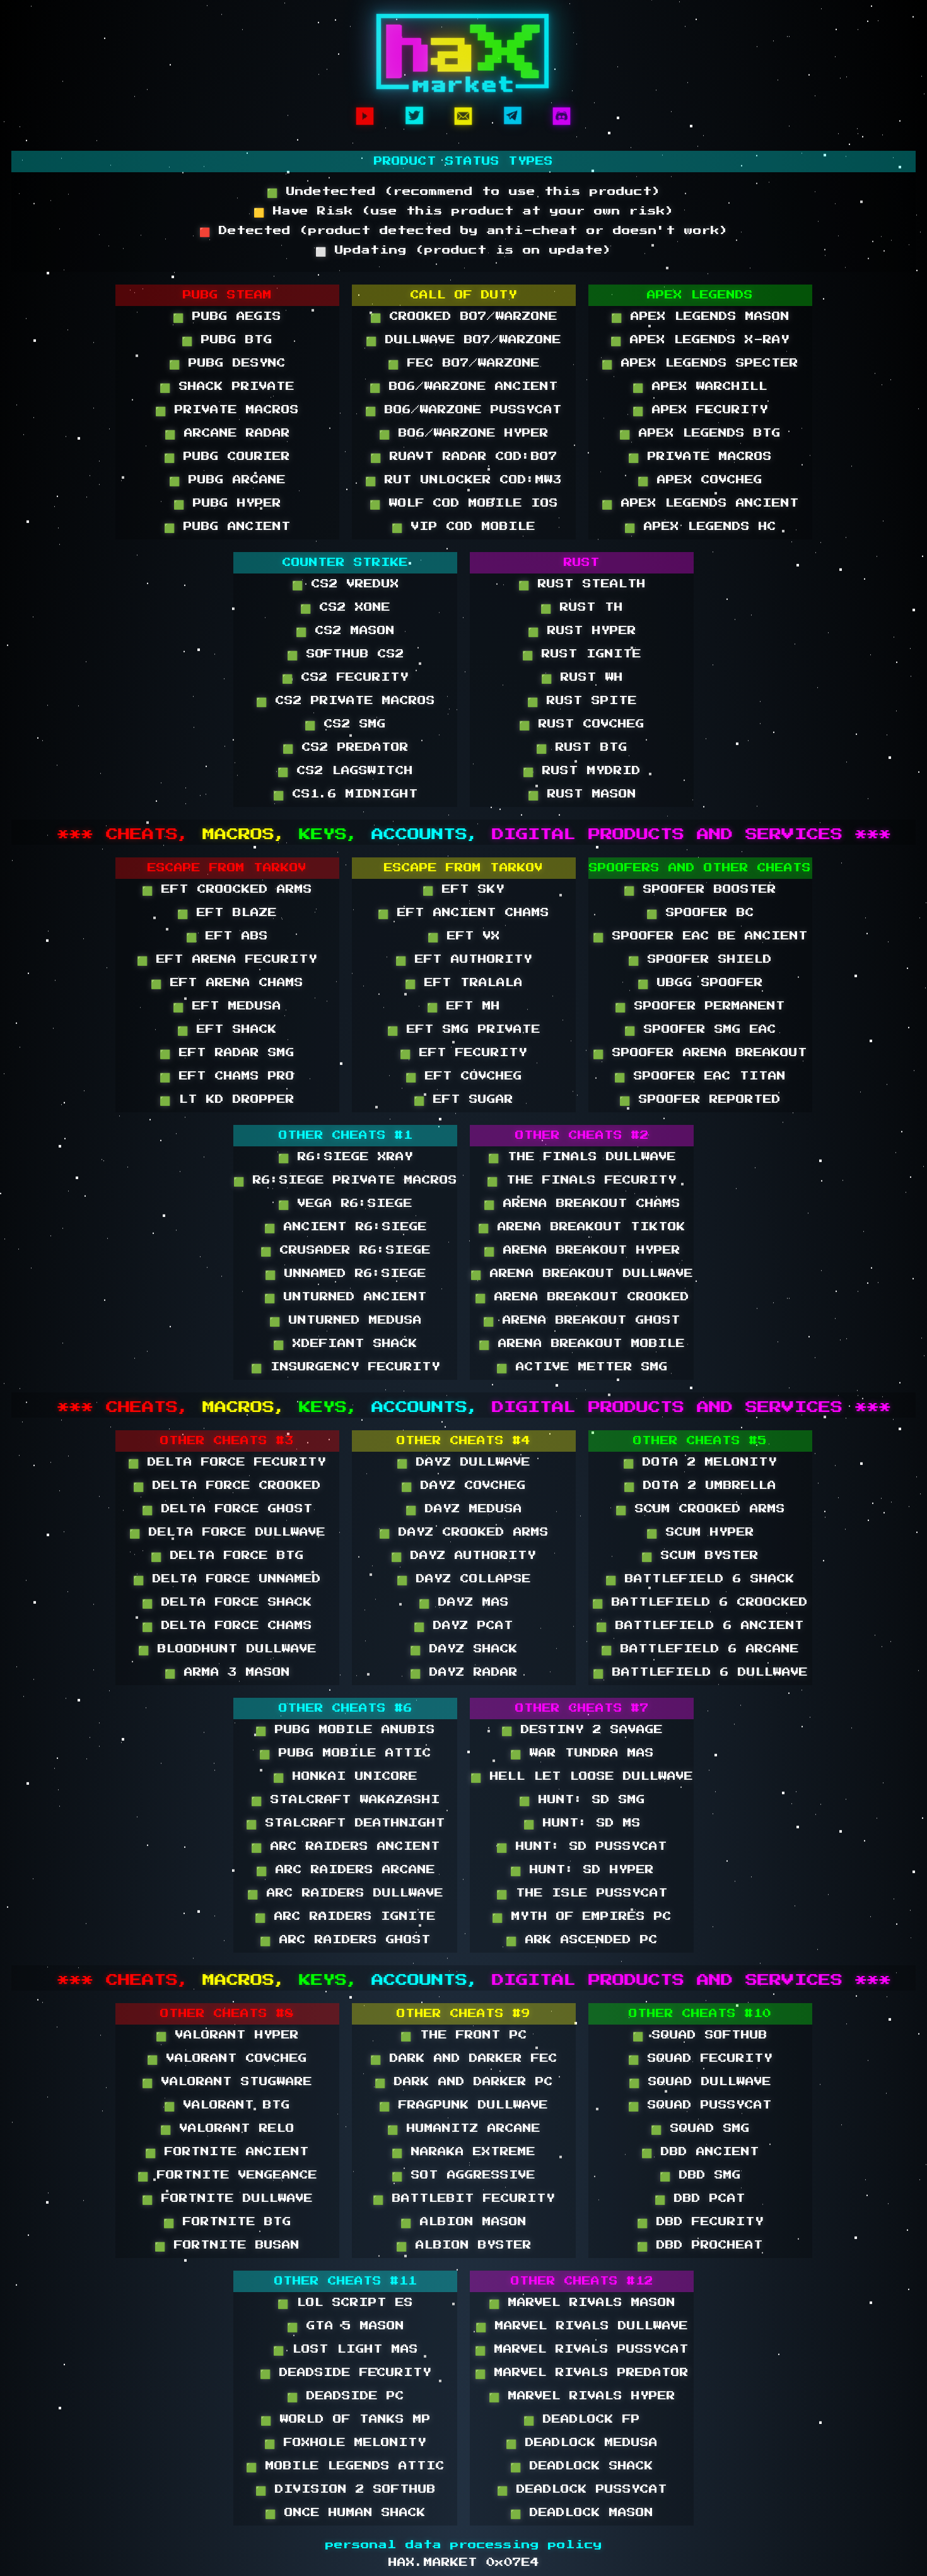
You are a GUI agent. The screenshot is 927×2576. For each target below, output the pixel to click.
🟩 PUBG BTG (227, 340)
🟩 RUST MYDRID (582, 771)
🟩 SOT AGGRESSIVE (463, 2175)
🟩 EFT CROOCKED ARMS (227, 890)
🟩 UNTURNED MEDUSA (346, 1320)
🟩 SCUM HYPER (700, 1532)
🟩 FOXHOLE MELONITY (345, 2443)
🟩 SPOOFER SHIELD (700, 960)
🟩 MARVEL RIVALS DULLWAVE (582, 2326)
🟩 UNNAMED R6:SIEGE (346, 1274)
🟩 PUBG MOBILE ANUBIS (345, 1730)
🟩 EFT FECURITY (463, 1053)
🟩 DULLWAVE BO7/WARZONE (463, 340)
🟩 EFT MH (463, 1006)
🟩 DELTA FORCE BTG (227, 1556)
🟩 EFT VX (464, 936)
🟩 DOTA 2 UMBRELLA (700, 1486)
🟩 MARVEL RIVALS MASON (582, 2303)
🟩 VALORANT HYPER (227, 2035)
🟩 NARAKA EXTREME (463, 2152)
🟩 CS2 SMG (345, 724)
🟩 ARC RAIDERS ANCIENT (346, 1847)
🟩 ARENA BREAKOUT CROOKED (582, 1297)
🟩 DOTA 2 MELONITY (700, 1462)
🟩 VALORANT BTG (227, 2105)
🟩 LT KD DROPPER (227, 1100)
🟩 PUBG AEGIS (227, 317)
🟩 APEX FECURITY (700, 410)
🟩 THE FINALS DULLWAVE (582, 1157)
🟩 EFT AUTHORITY (464, 960)
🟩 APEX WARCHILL (700, 387)
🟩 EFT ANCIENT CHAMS (463, 913)
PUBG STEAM (227, 295)
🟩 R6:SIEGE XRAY (346, 1157)
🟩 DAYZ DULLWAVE (463, 1462)
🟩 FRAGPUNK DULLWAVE (463, 2105)
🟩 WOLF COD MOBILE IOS (464, 503)
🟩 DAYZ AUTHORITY (463, 1556)
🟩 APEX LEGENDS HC (700, 527)
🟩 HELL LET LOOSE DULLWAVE (582, 1777)
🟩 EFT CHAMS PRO (227, 1076)
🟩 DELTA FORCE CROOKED (227, 1486)
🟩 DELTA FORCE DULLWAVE (227, 1532)
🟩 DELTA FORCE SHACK (227, 1603)
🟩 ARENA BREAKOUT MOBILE (582, 1344)
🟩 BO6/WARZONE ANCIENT (464, 387)
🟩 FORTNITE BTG (227, 2222)
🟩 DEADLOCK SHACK (582, 2466)
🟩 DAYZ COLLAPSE (464, 1579)
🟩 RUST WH (582, 678)
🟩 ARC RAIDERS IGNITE (345, 1917)
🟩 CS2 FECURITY (345, 678)
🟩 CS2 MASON (345, 631)
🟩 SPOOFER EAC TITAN (700, 1076)
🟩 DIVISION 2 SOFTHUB (346, 2490)
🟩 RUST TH (582, 608)
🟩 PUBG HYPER (227, 503)
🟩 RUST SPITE (582, 701)
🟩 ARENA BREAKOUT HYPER (582, 1250)
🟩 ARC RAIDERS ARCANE (346, 1870)
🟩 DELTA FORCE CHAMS (227, 1626)
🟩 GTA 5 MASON (346, 2326)
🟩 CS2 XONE (345, 608)
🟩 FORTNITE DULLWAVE (227, 2199)
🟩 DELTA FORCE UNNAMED (227, 1579)
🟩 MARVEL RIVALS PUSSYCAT (582, 2350)
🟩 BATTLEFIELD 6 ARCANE (700, 1649)
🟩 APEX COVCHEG (700, 480)
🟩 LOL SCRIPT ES (345, 2303)
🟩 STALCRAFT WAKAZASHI (346, 1800)
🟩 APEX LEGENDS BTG (700, 433)
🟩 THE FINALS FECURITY (582, 1180)
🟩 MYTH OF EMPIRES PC (582, 1917)
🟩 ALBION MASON (463, 2222)
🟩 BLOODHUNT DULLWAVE (227, 1649)
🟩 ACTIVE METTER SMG (582, 1367)
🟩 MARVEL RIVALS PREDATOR (582, 2373)
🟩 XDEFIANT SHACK (345, 1344)
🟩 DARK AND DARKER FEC (464, 2059)
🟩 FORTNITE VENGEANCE (227, 2175)
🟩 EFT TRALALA (464, 983)
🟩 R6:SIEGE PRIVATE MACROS (345, 1180)
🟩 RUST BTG (582, 748)
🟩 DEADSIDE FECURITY (346, 2373)
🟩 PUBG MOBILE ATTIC (345, 1753)
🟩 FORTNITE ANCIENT (227, 2152)
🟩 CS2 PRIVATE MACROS (346, 701)
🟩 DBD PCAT (700, 2199)
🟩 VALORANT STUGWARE (227, 2082)
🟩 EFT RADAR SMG (227, 1053)
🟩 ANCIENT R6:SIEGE (346, 1227)
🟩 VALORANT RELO (227, 2129)
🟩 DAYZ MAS (464, 1603)
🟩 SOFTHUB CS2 (346, 654)
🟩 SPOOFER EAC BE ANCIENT (700, 936)
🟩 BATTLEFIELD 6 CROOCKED (700, 1603)
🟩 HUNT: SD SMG (582, 1800)
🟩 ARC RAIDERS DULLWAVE (345, 1893)
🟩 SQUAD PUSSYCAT (700, 2105)
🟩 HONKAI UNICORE (345, 1777)
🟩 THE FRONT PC (464, 2035)
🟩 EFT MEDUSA (227, 1006)
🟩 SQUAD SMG (700, 2129)
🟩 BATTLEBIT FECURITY (464, 2199)
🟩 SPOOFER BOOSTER (700, 890)
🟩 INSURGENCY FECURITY (346, 1367)
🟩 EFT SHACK (227, 1030)
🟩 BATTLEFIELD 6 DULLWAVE (700, 1673)
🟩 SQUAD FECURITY (700, 2059)
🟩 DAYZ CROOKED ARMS (464, 1532)
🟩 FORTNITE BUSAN (227, 2245)
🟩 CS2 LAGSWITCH (345, 771)
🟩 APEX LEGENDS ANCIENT (700, 503)
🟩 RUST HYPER (582, 631)
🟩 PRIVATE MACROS (227, 410)
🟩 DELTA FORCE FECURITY (227, 1462)
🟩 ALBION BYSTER (464, 2245)
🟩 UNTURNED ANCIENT (346, 1297)
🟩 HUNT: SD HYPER (582, 1870)
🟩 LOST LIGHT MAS (346, 2350)
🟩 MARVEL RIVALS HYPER (582, 2396)
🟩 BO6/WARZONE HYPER (464, 433)
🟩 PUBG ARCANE (227, 480)
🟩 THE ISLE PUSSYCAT (582, 1893)
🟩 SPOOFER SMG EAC (700, 1030)
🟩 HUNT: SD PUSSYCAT (582, 1847)
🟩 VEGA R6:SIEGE (345, 1204)
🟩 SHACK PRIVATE (227, 387)
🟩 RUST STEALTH (582, 584)
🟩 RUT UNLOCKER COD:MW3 (463, 480)
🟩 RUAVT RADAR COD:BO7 (464, 457)
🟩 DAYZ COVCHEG (463, 1486)
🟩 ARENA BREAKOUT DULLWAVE (582, 1274)
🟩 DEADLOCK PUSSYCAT (582, 2490)
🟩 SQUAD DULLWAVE (700, 2082)
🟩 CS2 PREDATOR (346, 748)
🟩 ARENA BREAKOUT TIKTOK (582, 1227)
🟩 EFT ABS (227, 936)
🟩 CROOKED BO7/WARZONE (464, 317)
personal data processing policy (464, 2545)
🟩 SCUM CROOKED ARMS (700, 1509)
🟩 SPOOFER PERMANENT (700, 1006)
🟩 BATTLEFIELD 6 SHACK (700, 1579)
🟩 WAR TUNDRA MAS (582, 1753)
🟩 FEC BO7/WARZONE (464, 363)
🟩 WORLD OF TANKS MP (346, 2420)
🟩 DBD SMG (700, 2175)
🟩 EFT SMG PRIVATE (464, 1030)
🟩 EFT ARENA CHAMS (227, 983)
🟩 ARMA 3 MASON (227, 1673)
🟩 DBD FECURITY (700, 2222)
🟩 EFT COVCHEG (464, 1076)
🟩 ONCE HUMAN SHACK (345, 2513)
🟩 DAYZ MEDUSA (464, 1509)
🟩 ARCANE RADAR (227, 433)
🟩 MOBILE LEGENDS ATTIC (345, 2466)
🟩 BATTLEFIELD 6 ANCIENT (700, 1626)
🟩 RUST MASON (582, 794)
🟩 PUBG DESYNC (227, 363)
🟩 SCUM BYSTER (700, 1556)
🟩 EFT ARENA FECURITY (227, 960)
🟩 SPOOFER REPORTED (700, 1100)
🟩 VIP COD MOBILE (463, 527)
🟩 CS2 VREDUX (346, 584)
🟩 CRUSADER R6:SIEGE (346, 1250)
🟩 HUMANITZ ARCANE (464, 2129)
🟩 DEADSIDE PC (346, 2396)
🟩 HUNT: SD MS (582, 1823)
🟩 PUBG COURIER (227, 457)
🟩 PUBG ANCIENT (227, 527)
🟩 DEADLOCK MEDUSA (582, 2443)
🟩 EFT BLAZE (227, 913)
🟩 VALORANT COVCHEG (227, 2059)
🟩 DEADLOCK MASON (582, 2513)
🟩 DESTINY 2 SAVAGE (582, 1730)
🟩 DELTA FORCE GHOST (227, 1509)
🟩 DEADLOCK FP (582, 2420)
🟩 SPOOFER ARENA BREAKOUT (700, 1053)
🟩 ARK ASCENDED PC (582, 1940)
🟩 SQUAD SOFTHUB (700, 2035)
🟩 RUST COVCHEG (582, 724)
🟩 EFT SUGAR (463, 1100)
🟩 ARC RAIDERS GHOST (345, 1940)
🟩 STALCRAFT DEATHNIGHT (346, 1823)
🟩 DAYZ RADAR (464, 1673)
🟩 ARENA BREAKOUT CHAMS (582, 1204)
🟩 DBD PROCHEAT (700, 2245)
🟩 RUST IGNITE (582, 654)
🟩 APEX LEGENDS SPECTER (700, 363)
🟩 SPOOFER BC (700, 913)
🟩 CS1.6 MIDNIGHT (346, 794)
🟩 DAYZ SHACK (464, 1649)
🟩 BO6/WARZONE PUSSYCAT (463, 410)
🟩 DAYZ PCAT (463, 1626)
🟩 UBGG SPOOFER (700, 983)
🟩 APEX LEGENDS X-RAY (700, 340)
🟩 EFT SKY (463, 890)
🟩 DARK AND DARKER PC (464, 2082)
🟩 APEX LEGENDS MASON (700, 317)
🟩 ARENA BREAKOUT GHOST (582, 1320)
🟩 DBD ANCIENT (700, 2152)
